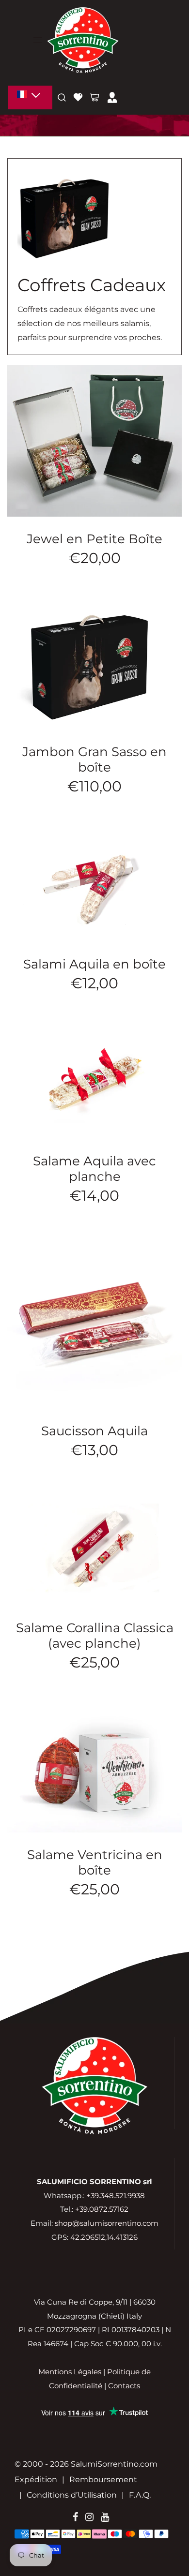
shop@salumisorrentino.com (107, 2223)
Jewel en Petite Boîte (94, 539)
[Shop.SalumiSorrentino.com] (83, 39)
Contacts (124, 2386)
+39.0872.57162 (102, 2209)
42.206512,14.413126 (104, 2237)
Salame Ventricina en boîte (95, 1862)
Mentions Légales (70, 2372)
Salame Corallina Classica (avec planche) (95, 1636)
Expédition (36, 2479)
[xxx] (30, 97)
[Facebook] (75, 2518)
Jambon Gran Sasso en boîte (94, 759)
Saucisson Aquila (94, 1431)
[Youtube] (105, 2518)
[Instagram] (89, 2518)
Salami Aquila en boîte (94, 964)
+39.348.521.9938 (116, 2196)
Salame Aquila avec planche (94, 1169)
